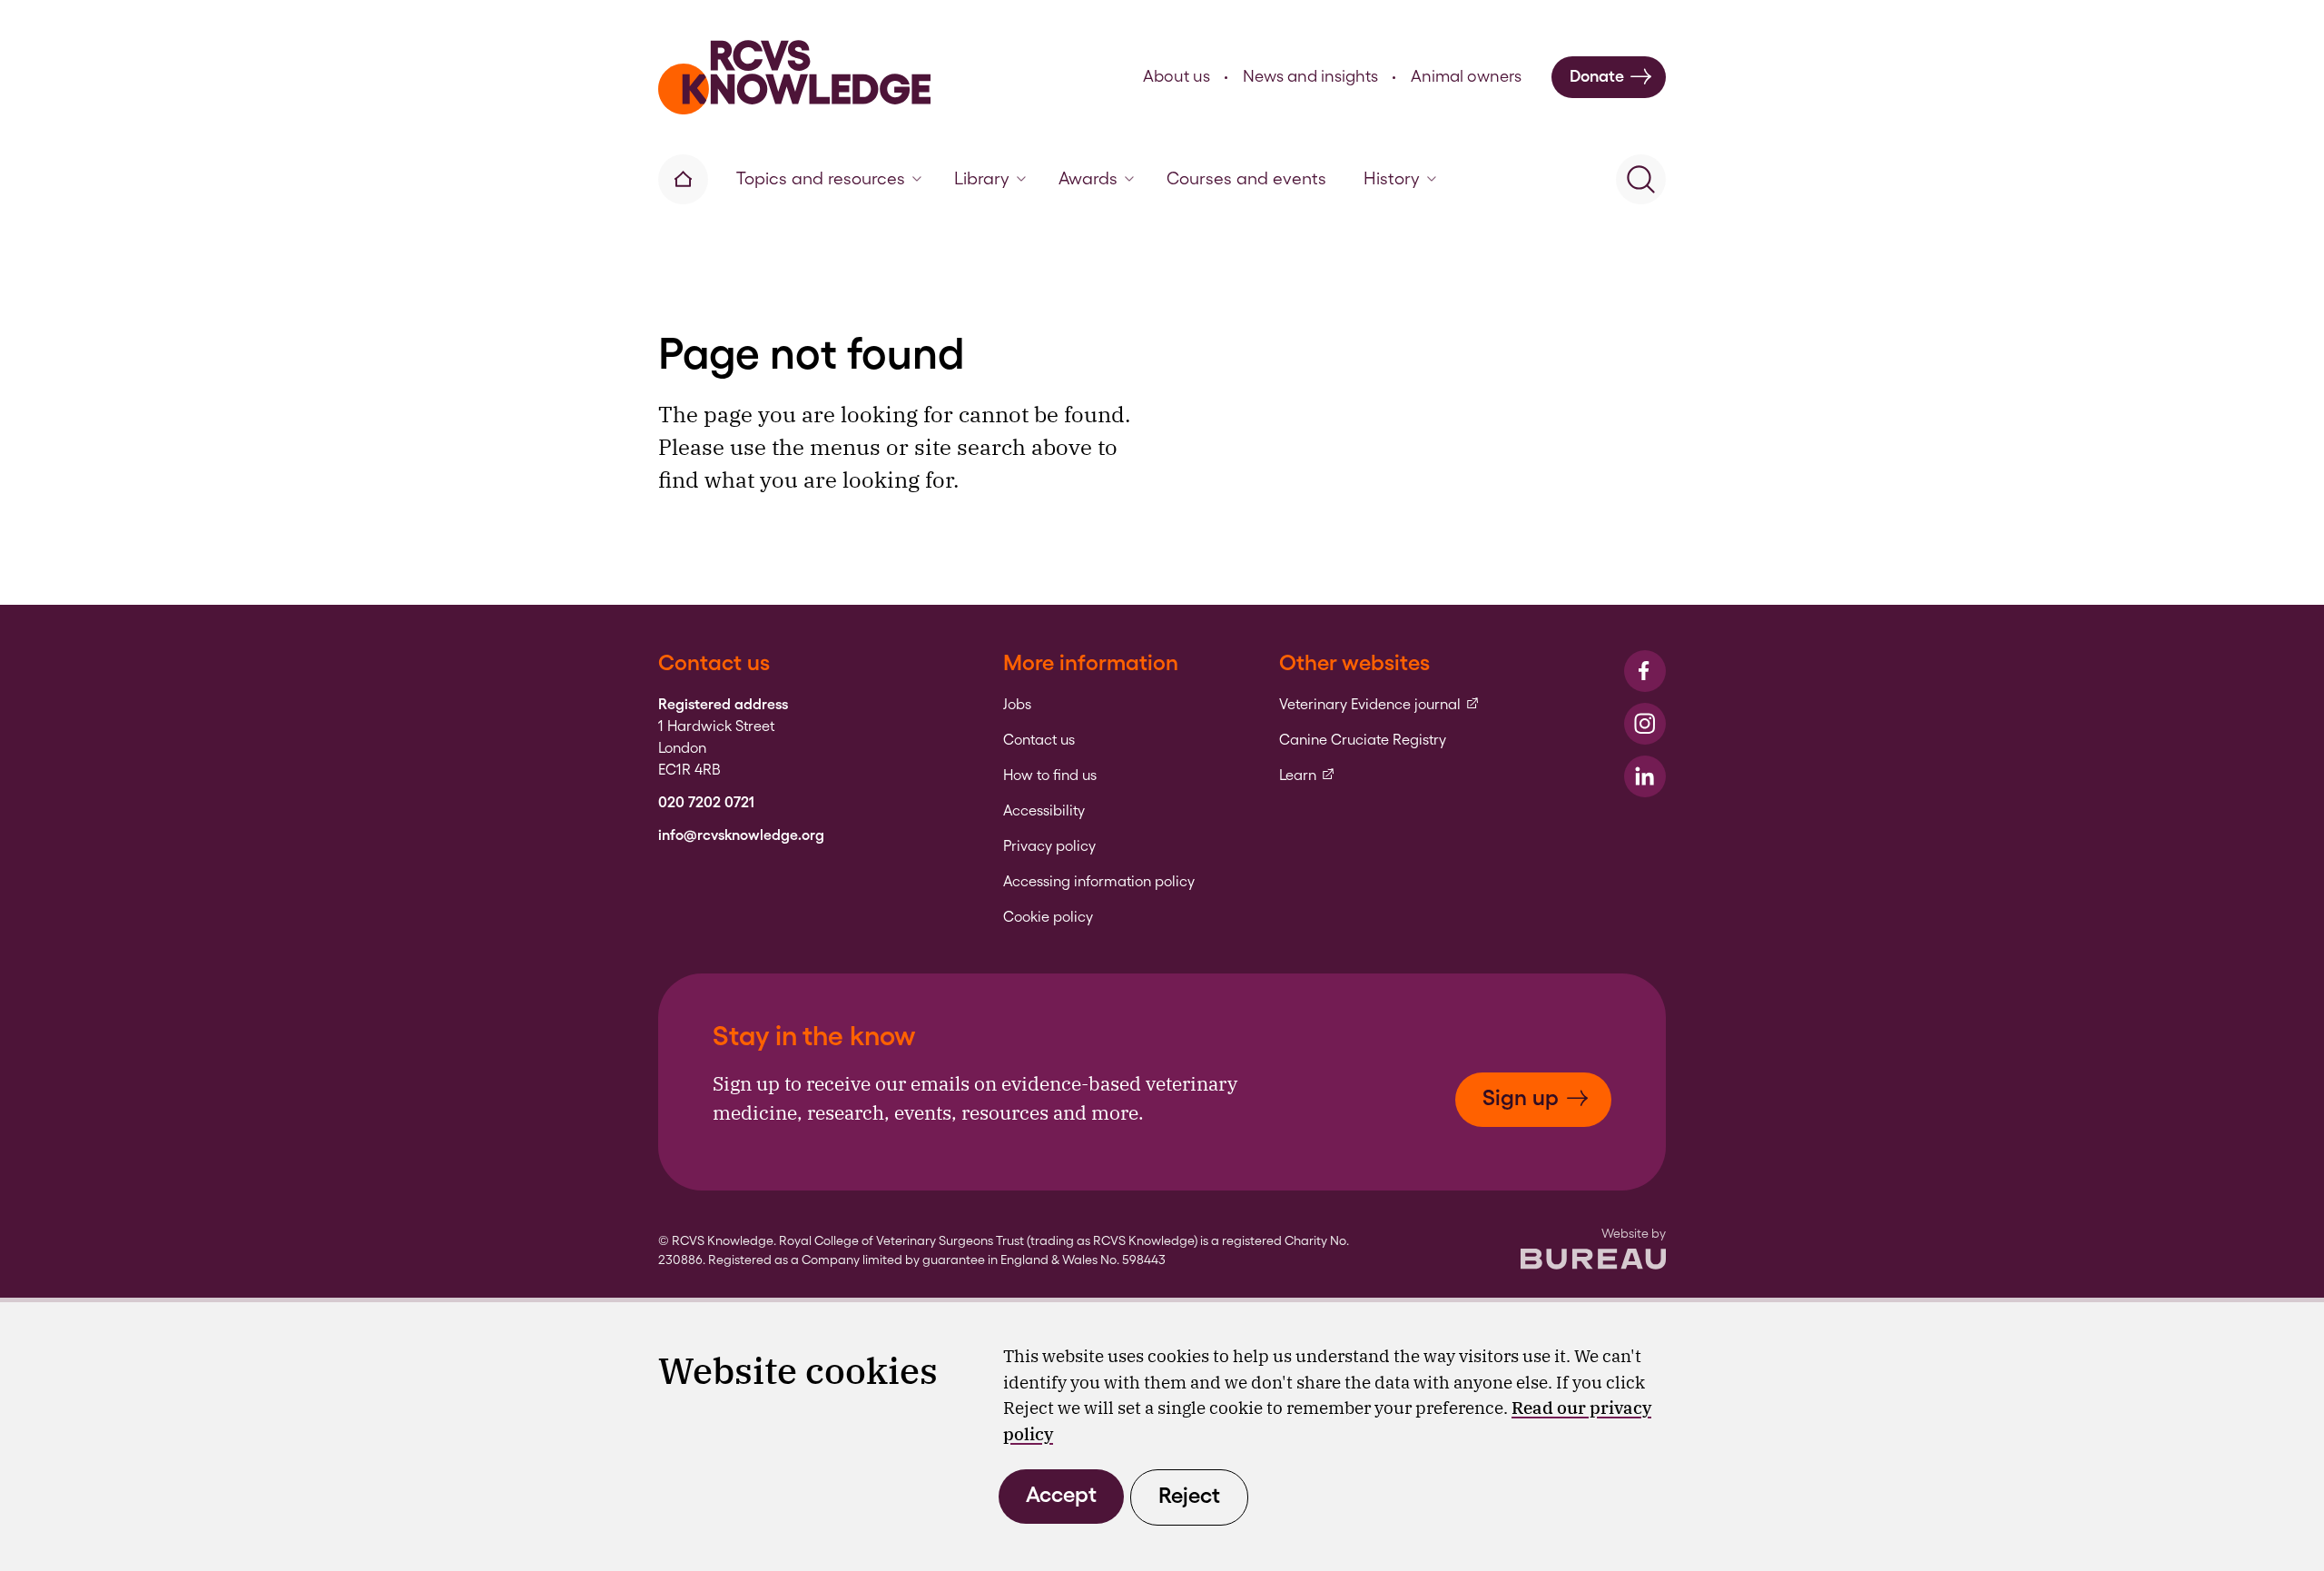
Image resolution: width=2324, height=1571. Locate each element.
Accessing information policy (1099, 882)
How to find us (1050, 776)
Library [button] (982, 178)
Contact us (1039, 740)
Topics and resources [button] (821, 178)
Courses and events (1246, 178)
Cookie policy (1048, 917)
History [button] (1392, 178)
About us (1177, 76)
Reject (1189, 1495)
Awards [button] (1088, 178)
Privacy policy (1049, 846)
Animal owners (1466, 76)
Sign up (1521, 1097)
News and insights (1310, 76)
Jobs (1017, 705)
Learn (1307, 776)
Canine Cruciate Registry (1363, 740)
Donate (1597, 76)
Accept (1061, 1494)
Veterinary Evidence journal (1379, 705)
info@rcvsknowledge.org (741, 835)
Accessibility (1044, 811)
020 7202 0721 (706, 803)
